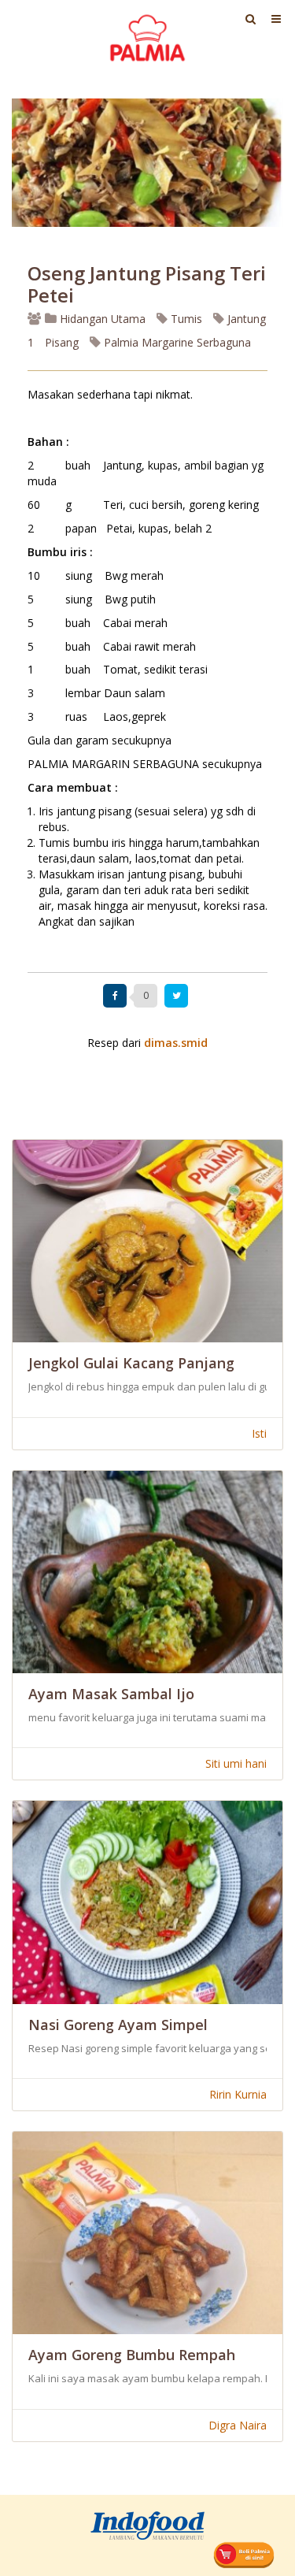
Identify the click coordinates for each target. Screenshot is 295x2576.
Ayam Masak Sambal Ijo (111, 1694)
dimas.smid (176, 1043)
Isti (259, 1433)
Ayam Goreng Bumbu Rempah (132, 2355)
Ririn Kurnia (238, 2094)
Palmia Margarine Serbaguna (176, 342)
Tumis (185, 319)
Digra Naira (238, 2425)
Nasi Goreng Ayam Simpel (118, 2025)
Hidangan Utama (103, 319)
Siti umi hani (236, 1763)
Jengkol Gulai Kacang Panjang (131, 1363)
